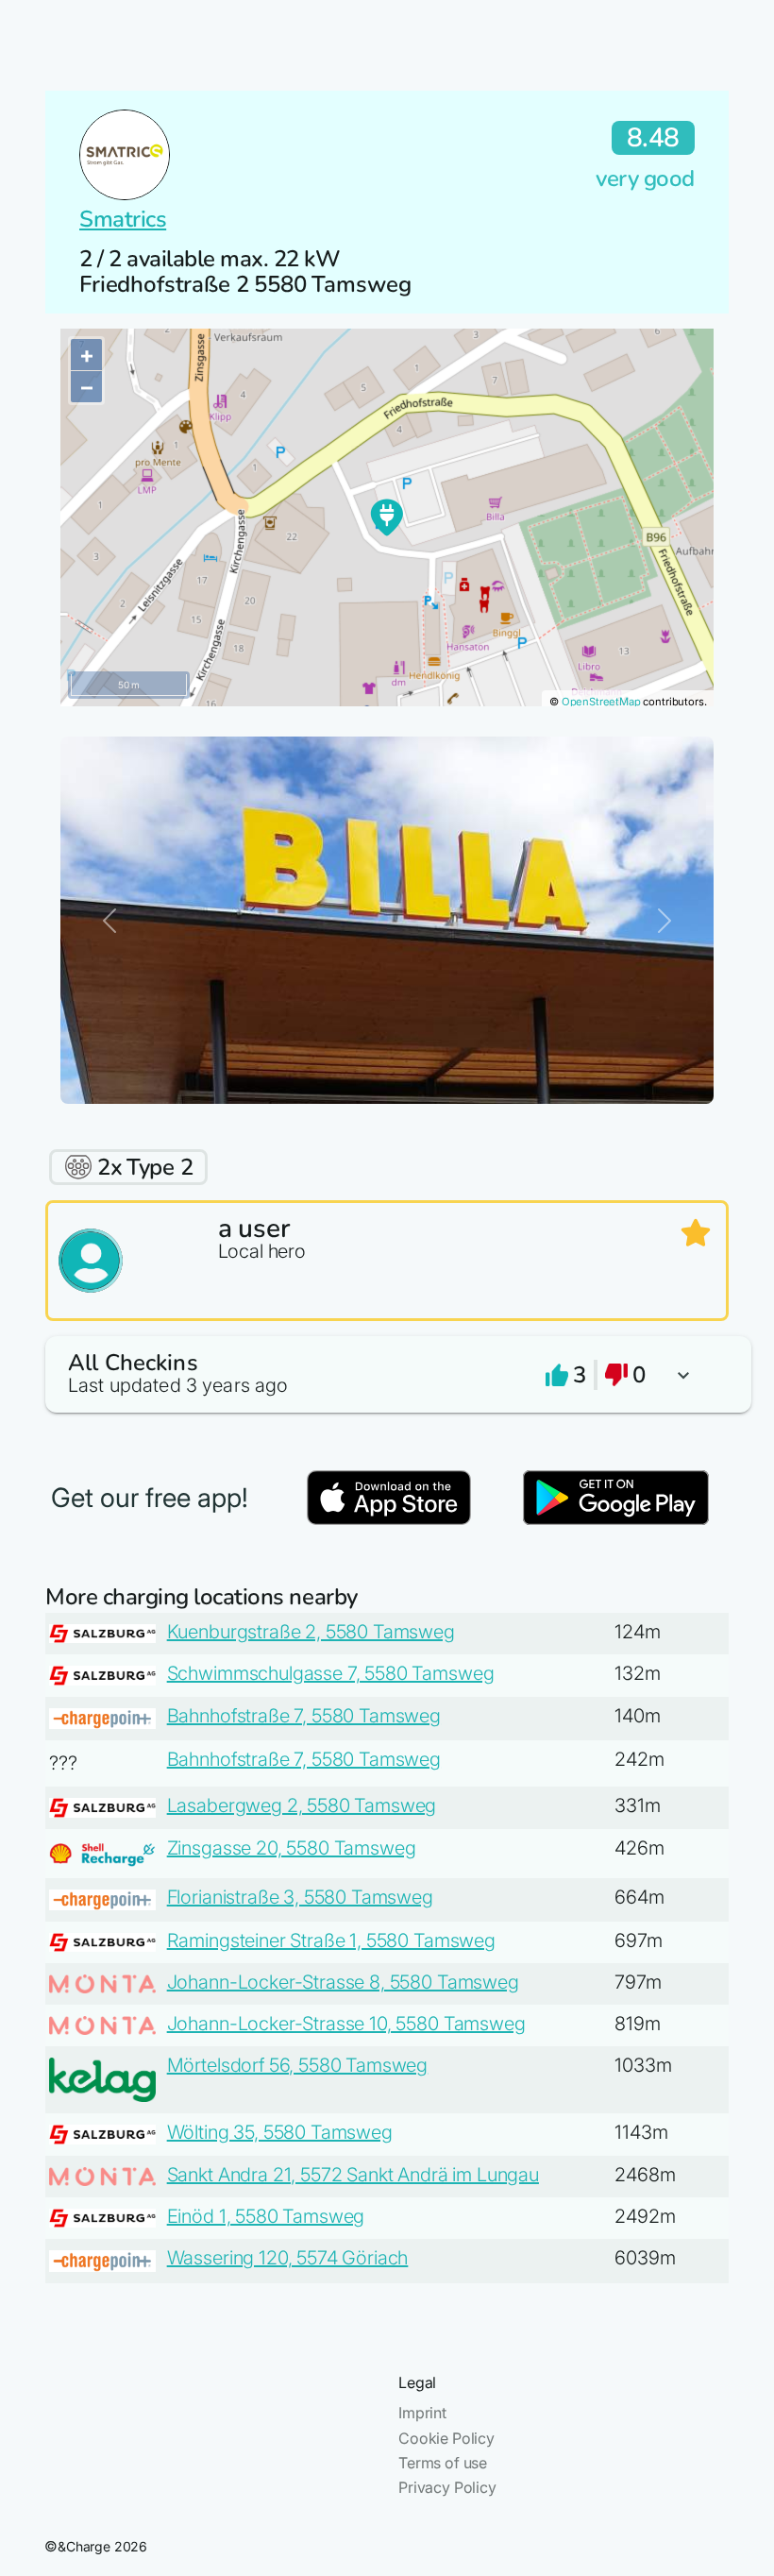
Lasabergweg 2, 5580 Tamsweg (302, 1805)
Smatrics (123, 219)
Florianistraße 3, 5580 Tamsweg (300, 1897)
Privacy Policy (447, 2487)
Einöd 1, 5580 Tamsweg (266, 2216)
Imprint (422, 2413)
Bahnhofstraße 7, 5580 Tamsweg (304, 1716)
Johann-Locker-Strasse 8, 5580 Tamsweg (343, 1982)
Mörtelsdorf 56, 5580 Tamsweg (298, 2065)
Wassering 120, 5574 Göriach (288, 2258)
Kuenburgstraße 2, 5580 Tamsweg (311, 1632)
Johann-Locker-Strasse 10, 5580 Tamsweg (346, 2024)
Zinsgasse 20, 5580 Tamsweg (292, 1848)
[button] (387, 1374)
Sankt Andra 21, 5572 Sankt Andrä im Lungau (353, 2175)
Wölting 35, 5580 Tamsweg (280, 2132)
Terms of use (443, 2463)
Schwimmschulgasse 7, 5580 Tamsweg (331, 1673)
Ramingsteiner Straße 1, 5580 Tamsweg (331, 1940)
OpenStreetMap (601, 702)
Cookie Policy (446, 2438)
